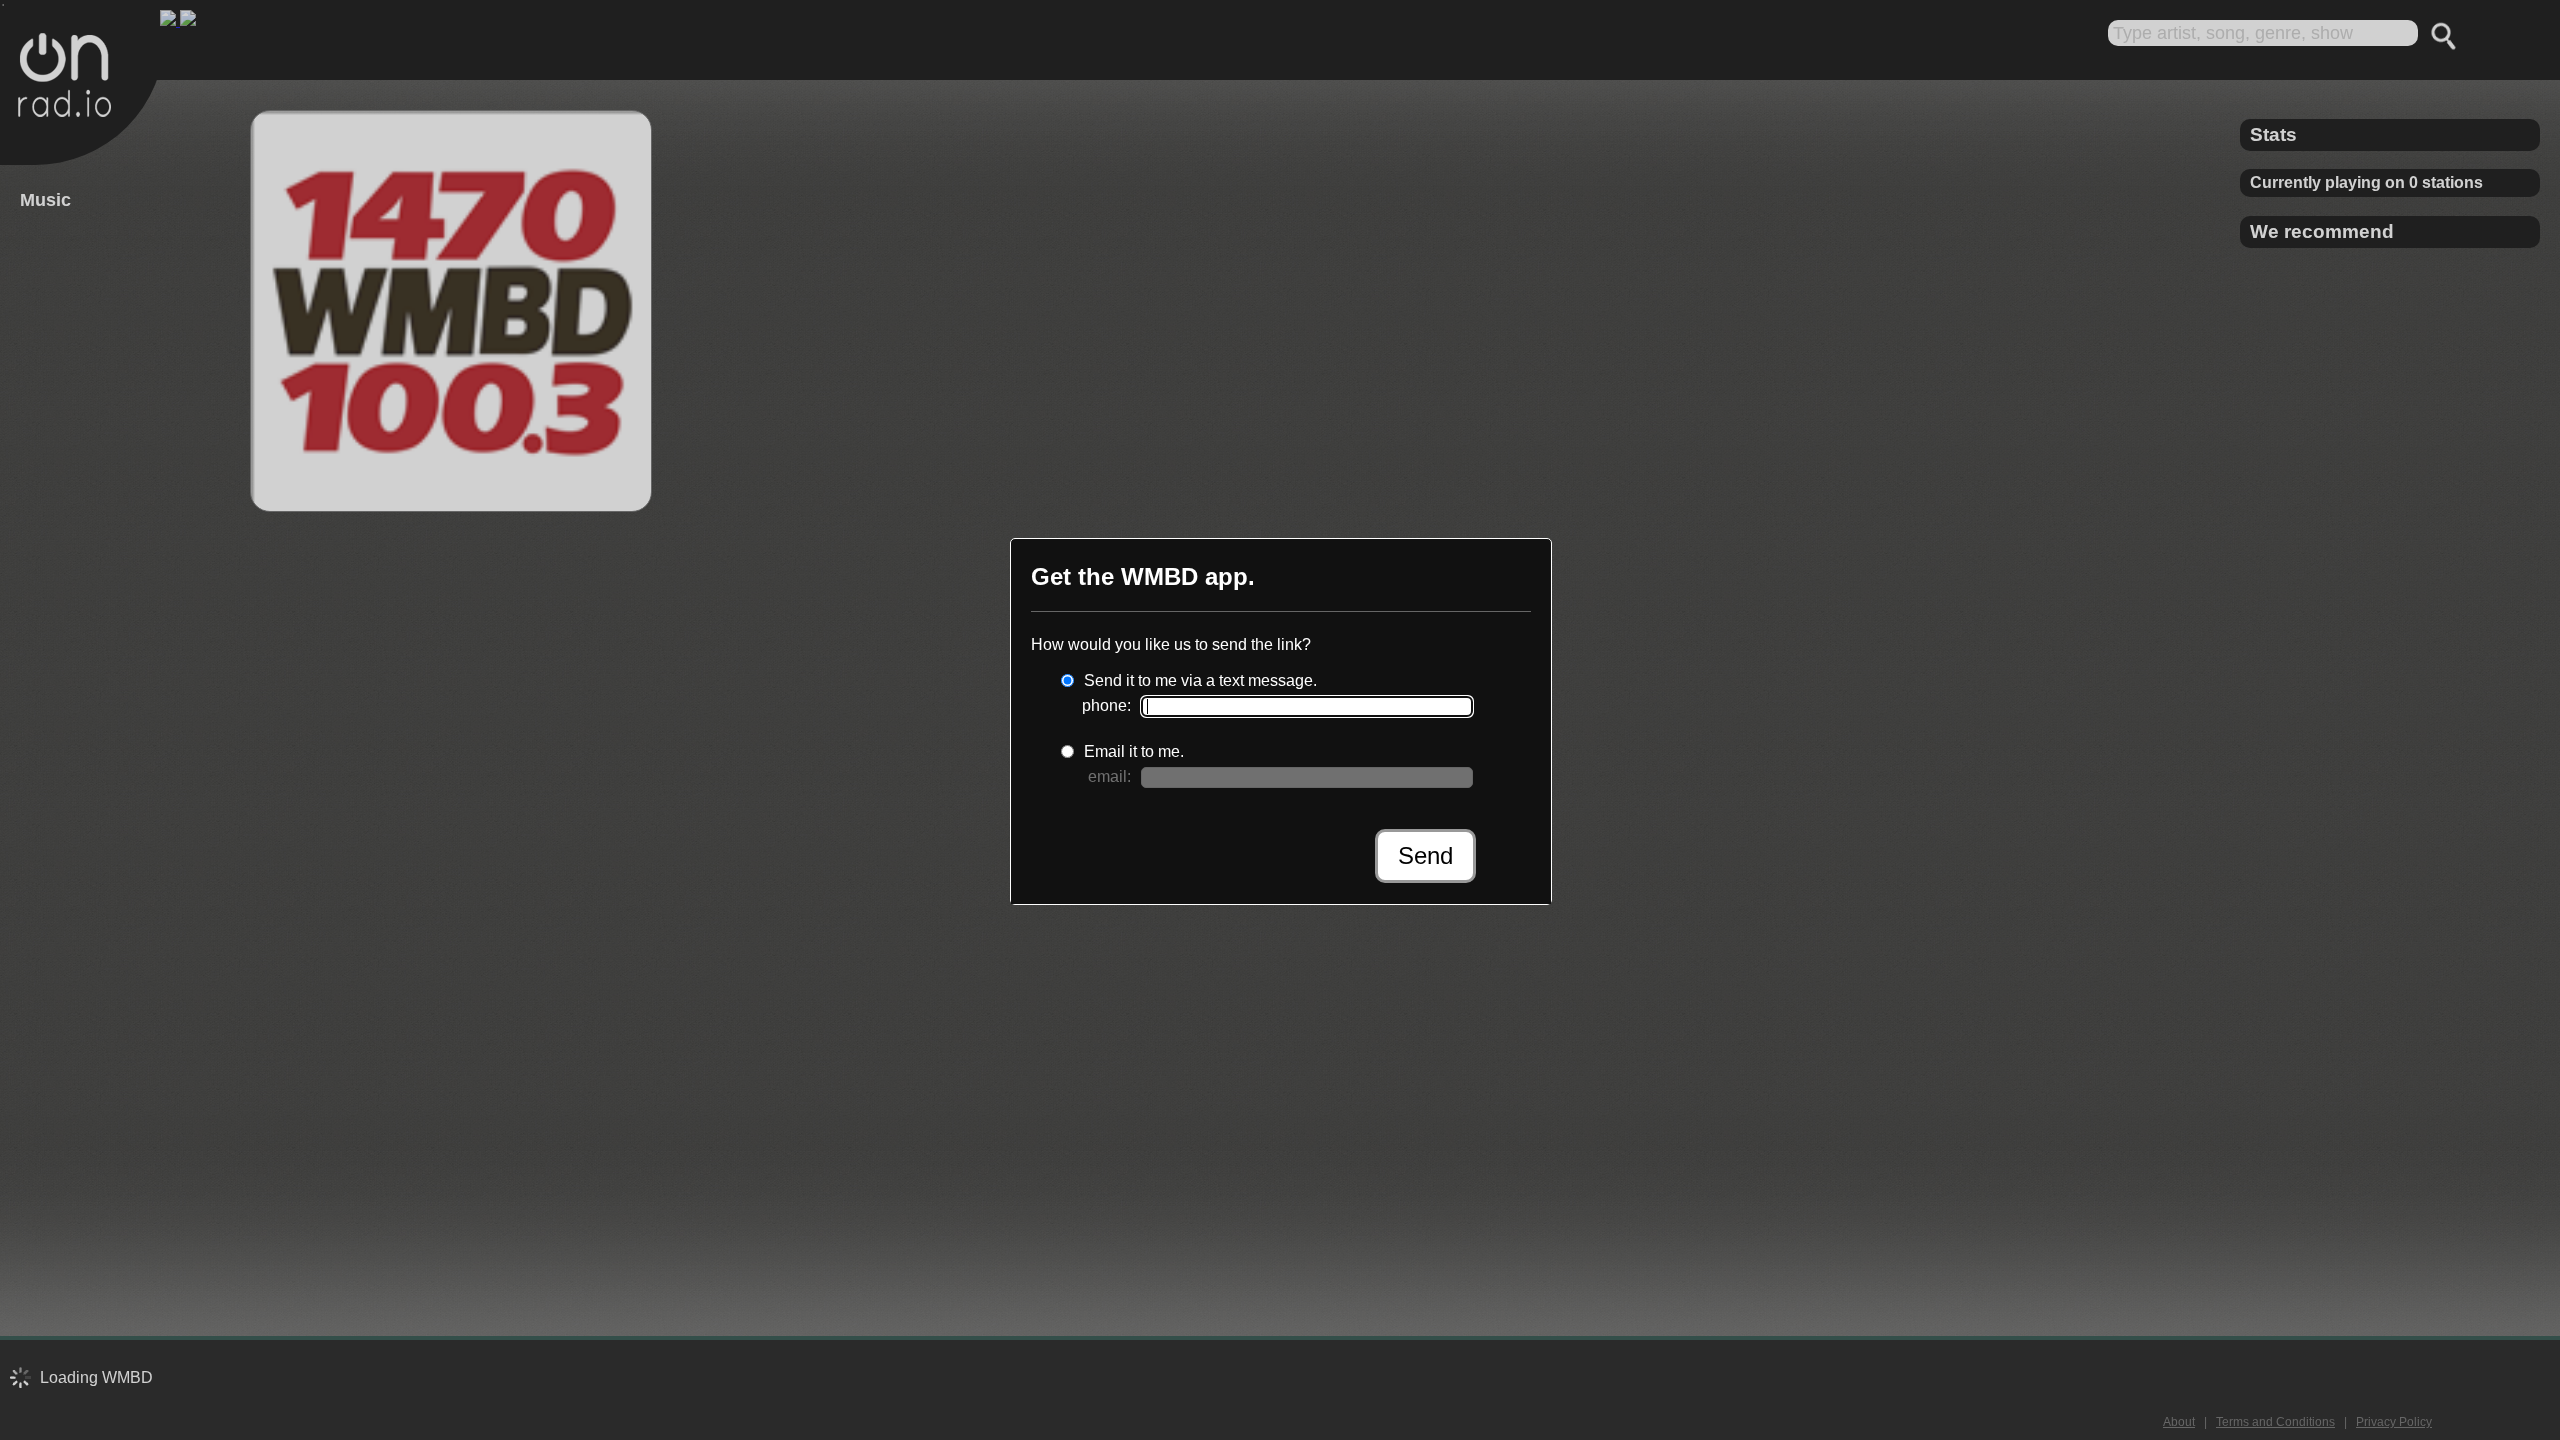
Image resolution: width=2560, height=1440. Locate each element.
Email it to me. (1134, 751)
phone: (1106, 705)
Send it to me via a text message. (1200, 680)
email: (1109, 776)
